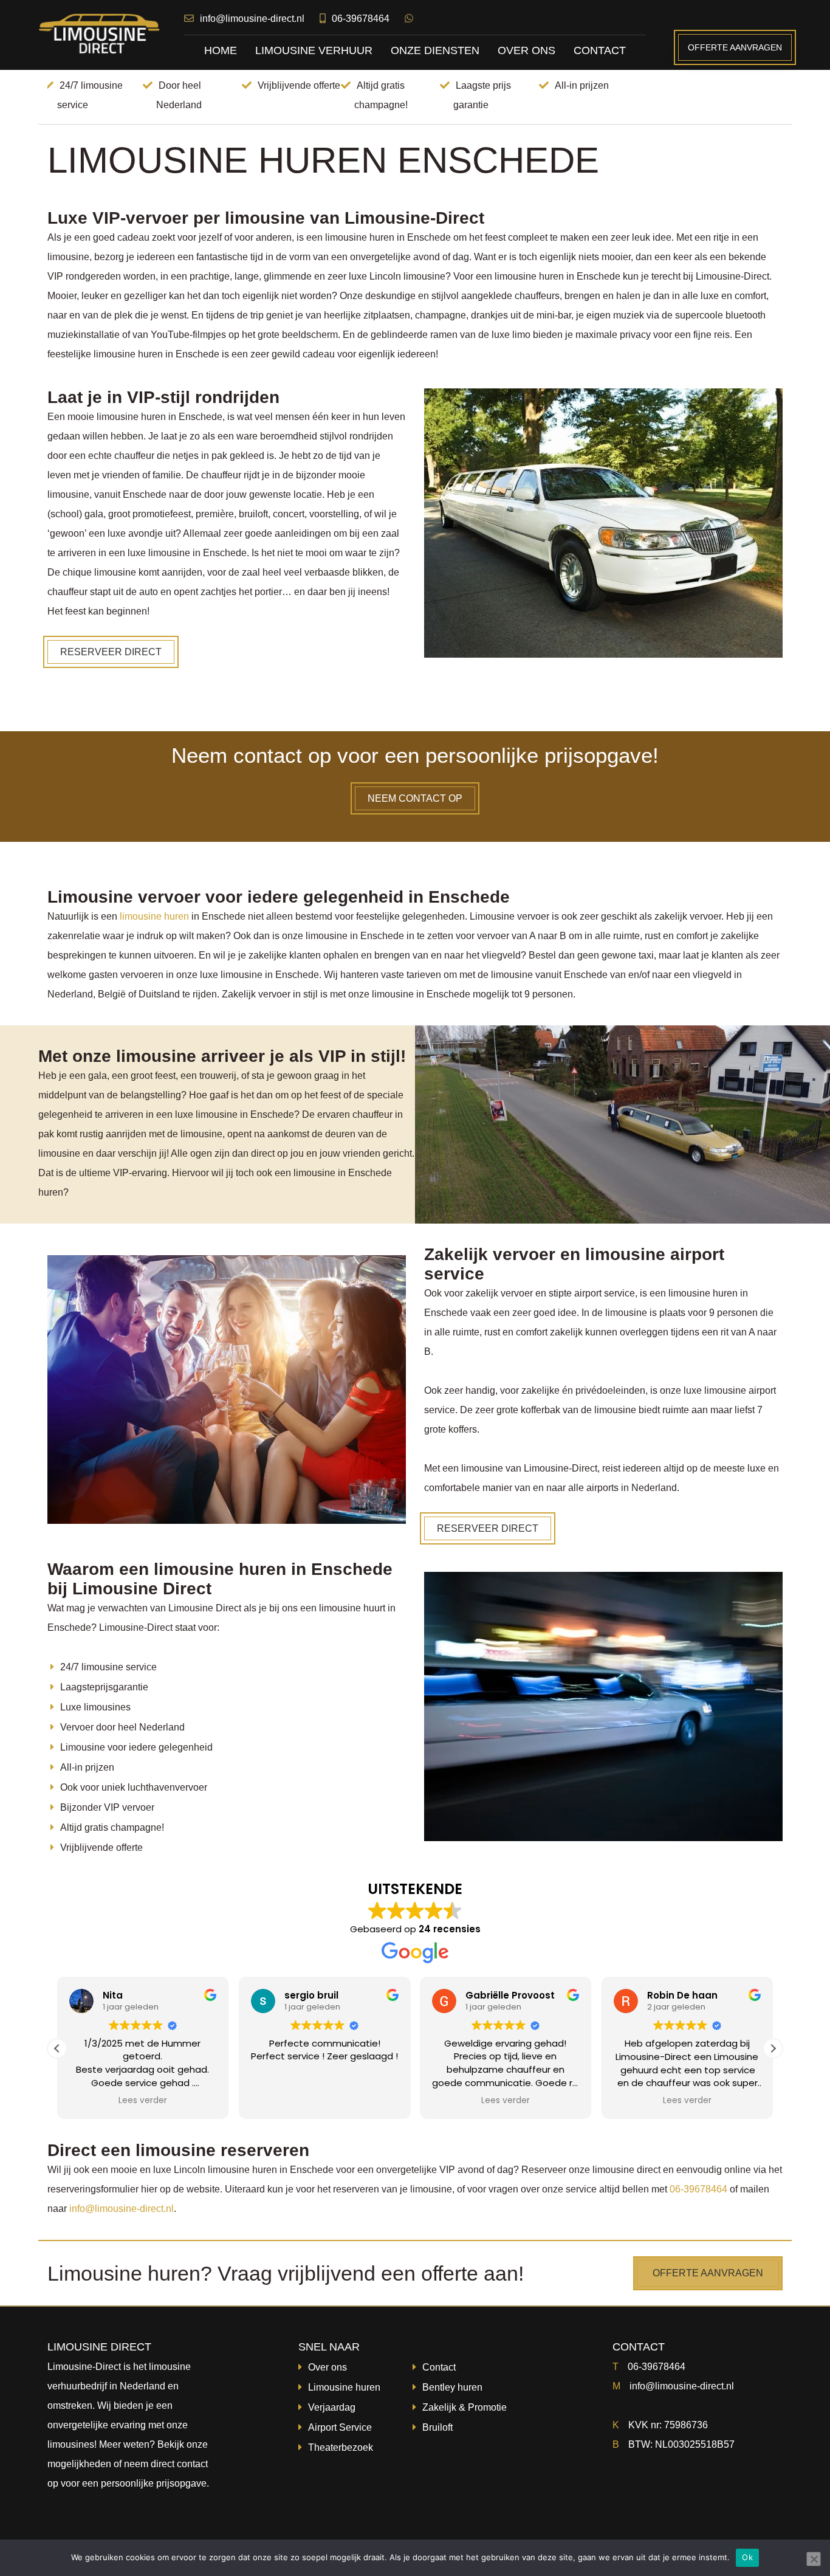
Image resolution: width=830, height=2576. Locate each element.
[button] (773, 2048)
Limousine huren (344, 2387)
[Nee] (814, 2559)
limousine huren (154, 916)
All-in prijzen (582, 85)
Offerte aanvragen (735, 47)
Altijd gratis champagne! (381, 95)
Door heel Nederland (179, 95)
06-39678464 (361, 19)
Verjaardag (332, 2407)
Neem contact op (415, 798)
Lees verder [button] (143, 2101)
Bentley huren (452, 2387)
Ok (747, 2557)
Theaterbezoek (341, 2447)
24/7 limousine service (90, 95)
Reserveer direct (111, 652)
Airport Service (340, 2427)
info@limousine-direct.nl (252, 19)
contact (192, 2464)
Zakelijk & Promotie (465, 2407)
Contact (439, 2367)
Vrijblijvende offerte (299, 85)
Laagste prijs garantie (482, 95)
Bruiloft (437, 2427)
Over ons (328, 2367)
